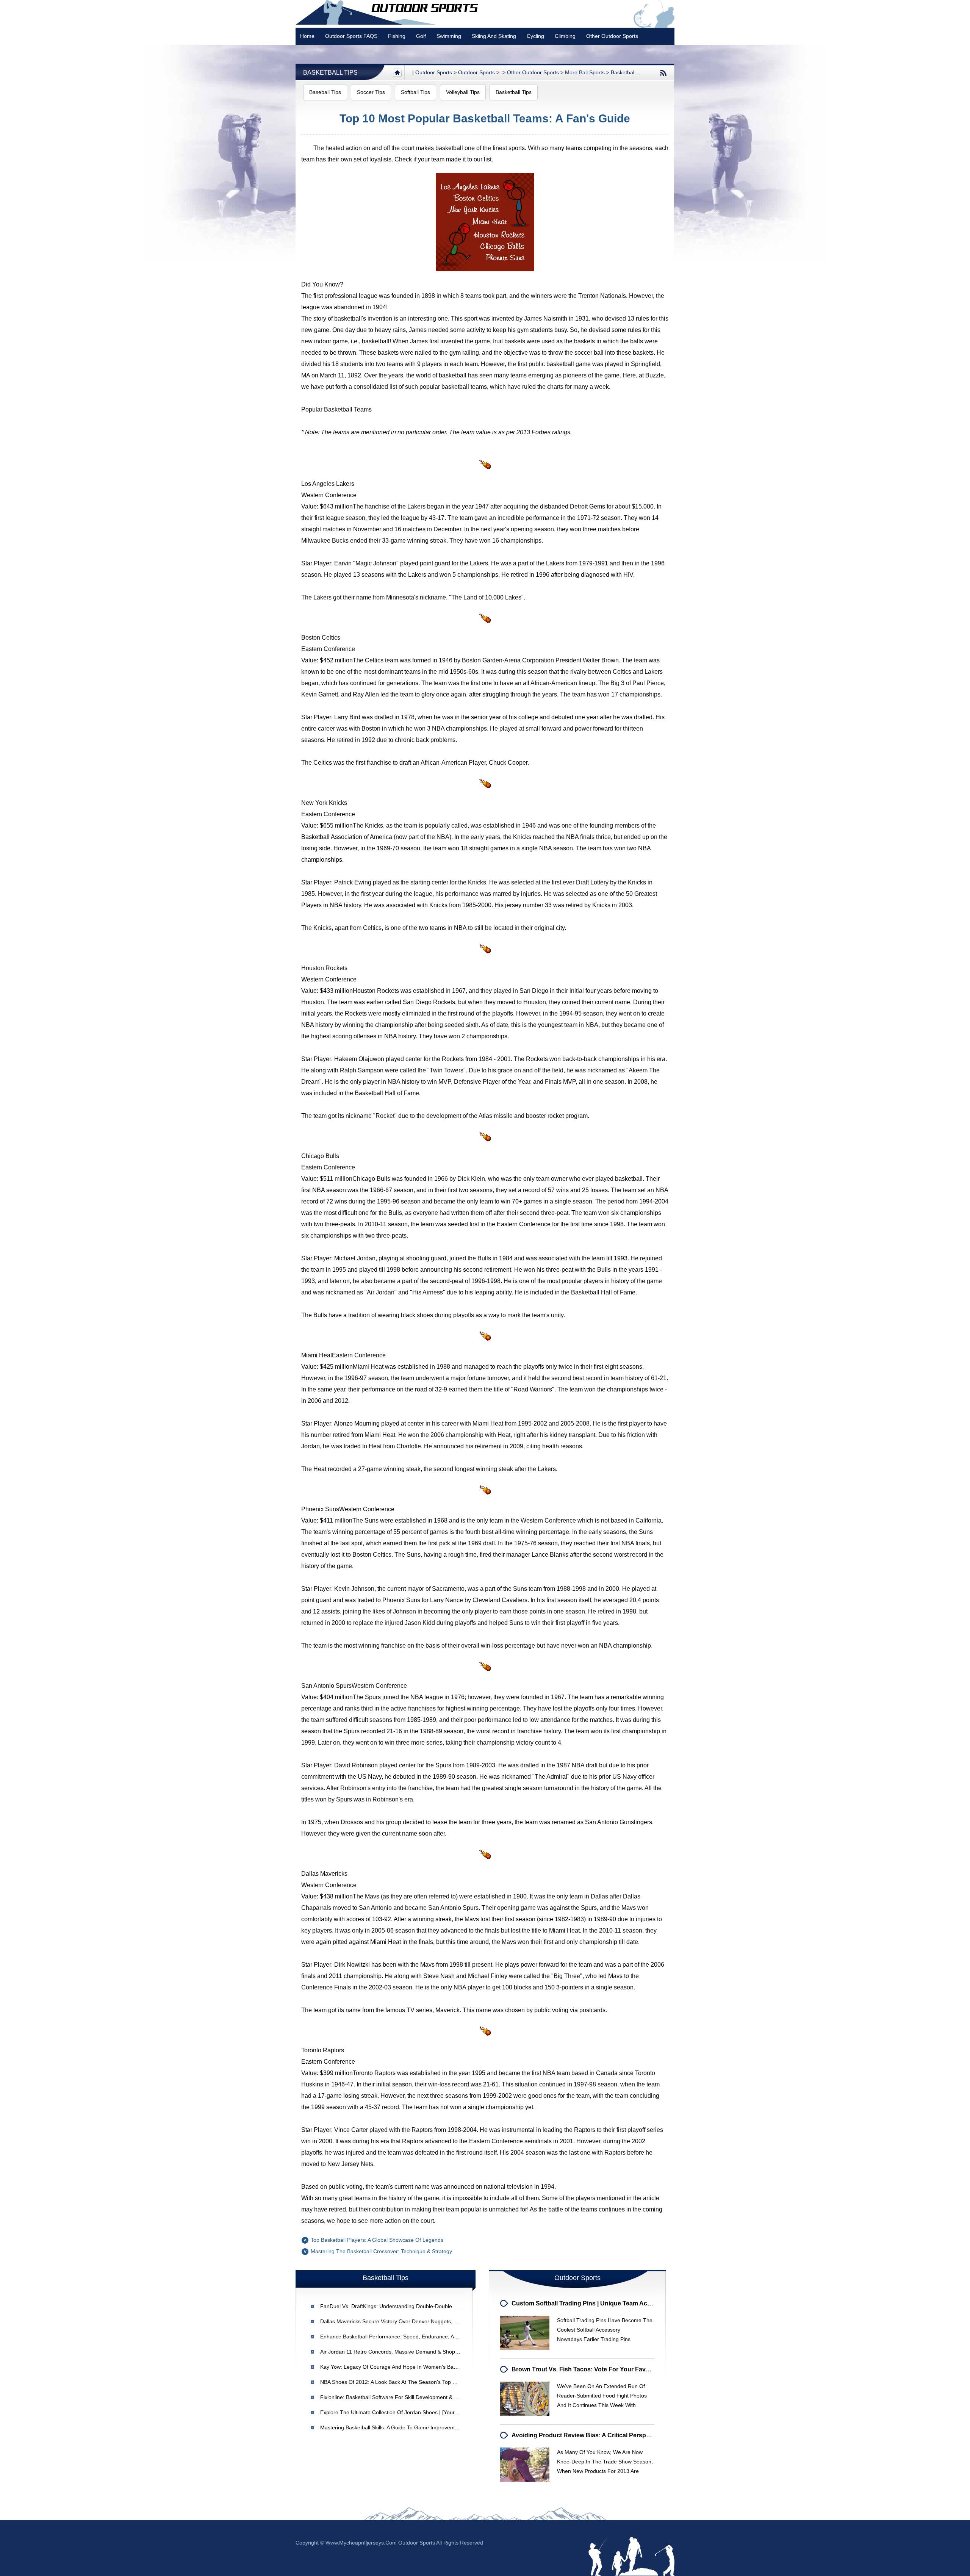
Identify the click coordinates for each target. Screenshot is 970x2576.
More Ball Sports (585, 72)
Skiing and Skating (494, 36)
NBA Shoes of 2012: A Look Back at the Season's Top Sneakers (398, 2382)
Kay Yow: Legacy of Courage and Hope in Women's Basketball (396, 2367)
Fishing (397, 36)
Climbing (565, 36)
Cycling (535, 36)
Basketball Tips (330, 73)
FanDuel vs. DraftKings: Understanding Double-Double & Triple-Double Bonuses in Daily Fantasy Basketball (450, 2306)
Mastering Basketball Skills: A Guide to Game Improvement (391, 2427)
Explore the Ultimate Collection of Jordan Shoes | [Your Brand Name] (404, 2412)
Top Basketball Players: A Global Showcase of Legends (377, 2240)
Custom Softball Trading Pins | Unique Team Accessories (593, 2303)
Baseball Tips (325, 92)
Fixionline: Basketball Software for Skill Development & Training (397, 2397)
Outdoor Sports (476, 72)
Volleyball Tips (463, 92)
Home (307, 36)
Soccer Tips (371, 92)
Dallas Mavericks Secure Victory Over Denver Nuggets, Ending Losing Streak (413, 2321)
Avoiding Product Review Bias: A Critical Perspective (587, 2435)
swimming (449, 36)
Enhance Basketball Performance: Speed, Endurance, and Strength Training (411, 2337)
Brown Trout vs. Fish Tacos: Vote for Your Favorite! (586, 2369)
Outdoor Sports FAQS (351, 36)
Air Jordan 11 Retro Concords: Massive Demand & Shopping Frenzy (402, 2352)
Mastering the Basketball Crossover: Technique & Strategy (381, 2251)
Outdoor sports (434, 72)
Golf (421, 36)
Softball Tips (415, 92)
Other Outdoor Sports (612, 36)
